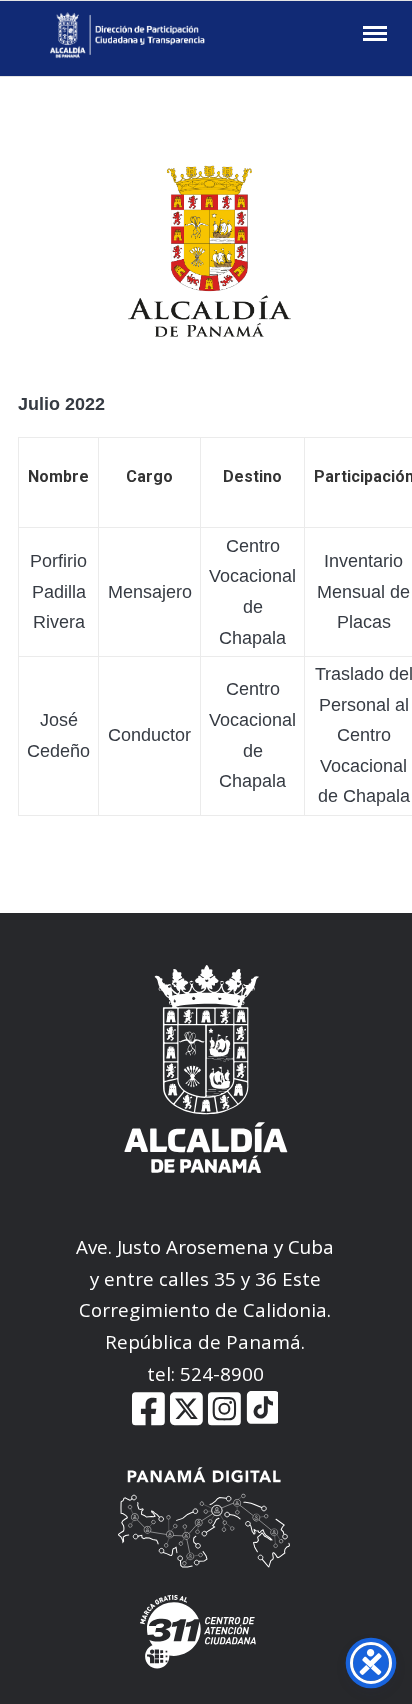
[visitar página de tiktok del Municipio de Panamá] (262, 1420)
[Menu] (373, 34)
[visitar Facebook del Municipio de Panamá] (148, 1420)
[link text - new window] (224, 1420)
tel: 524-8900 (205, 1373)
